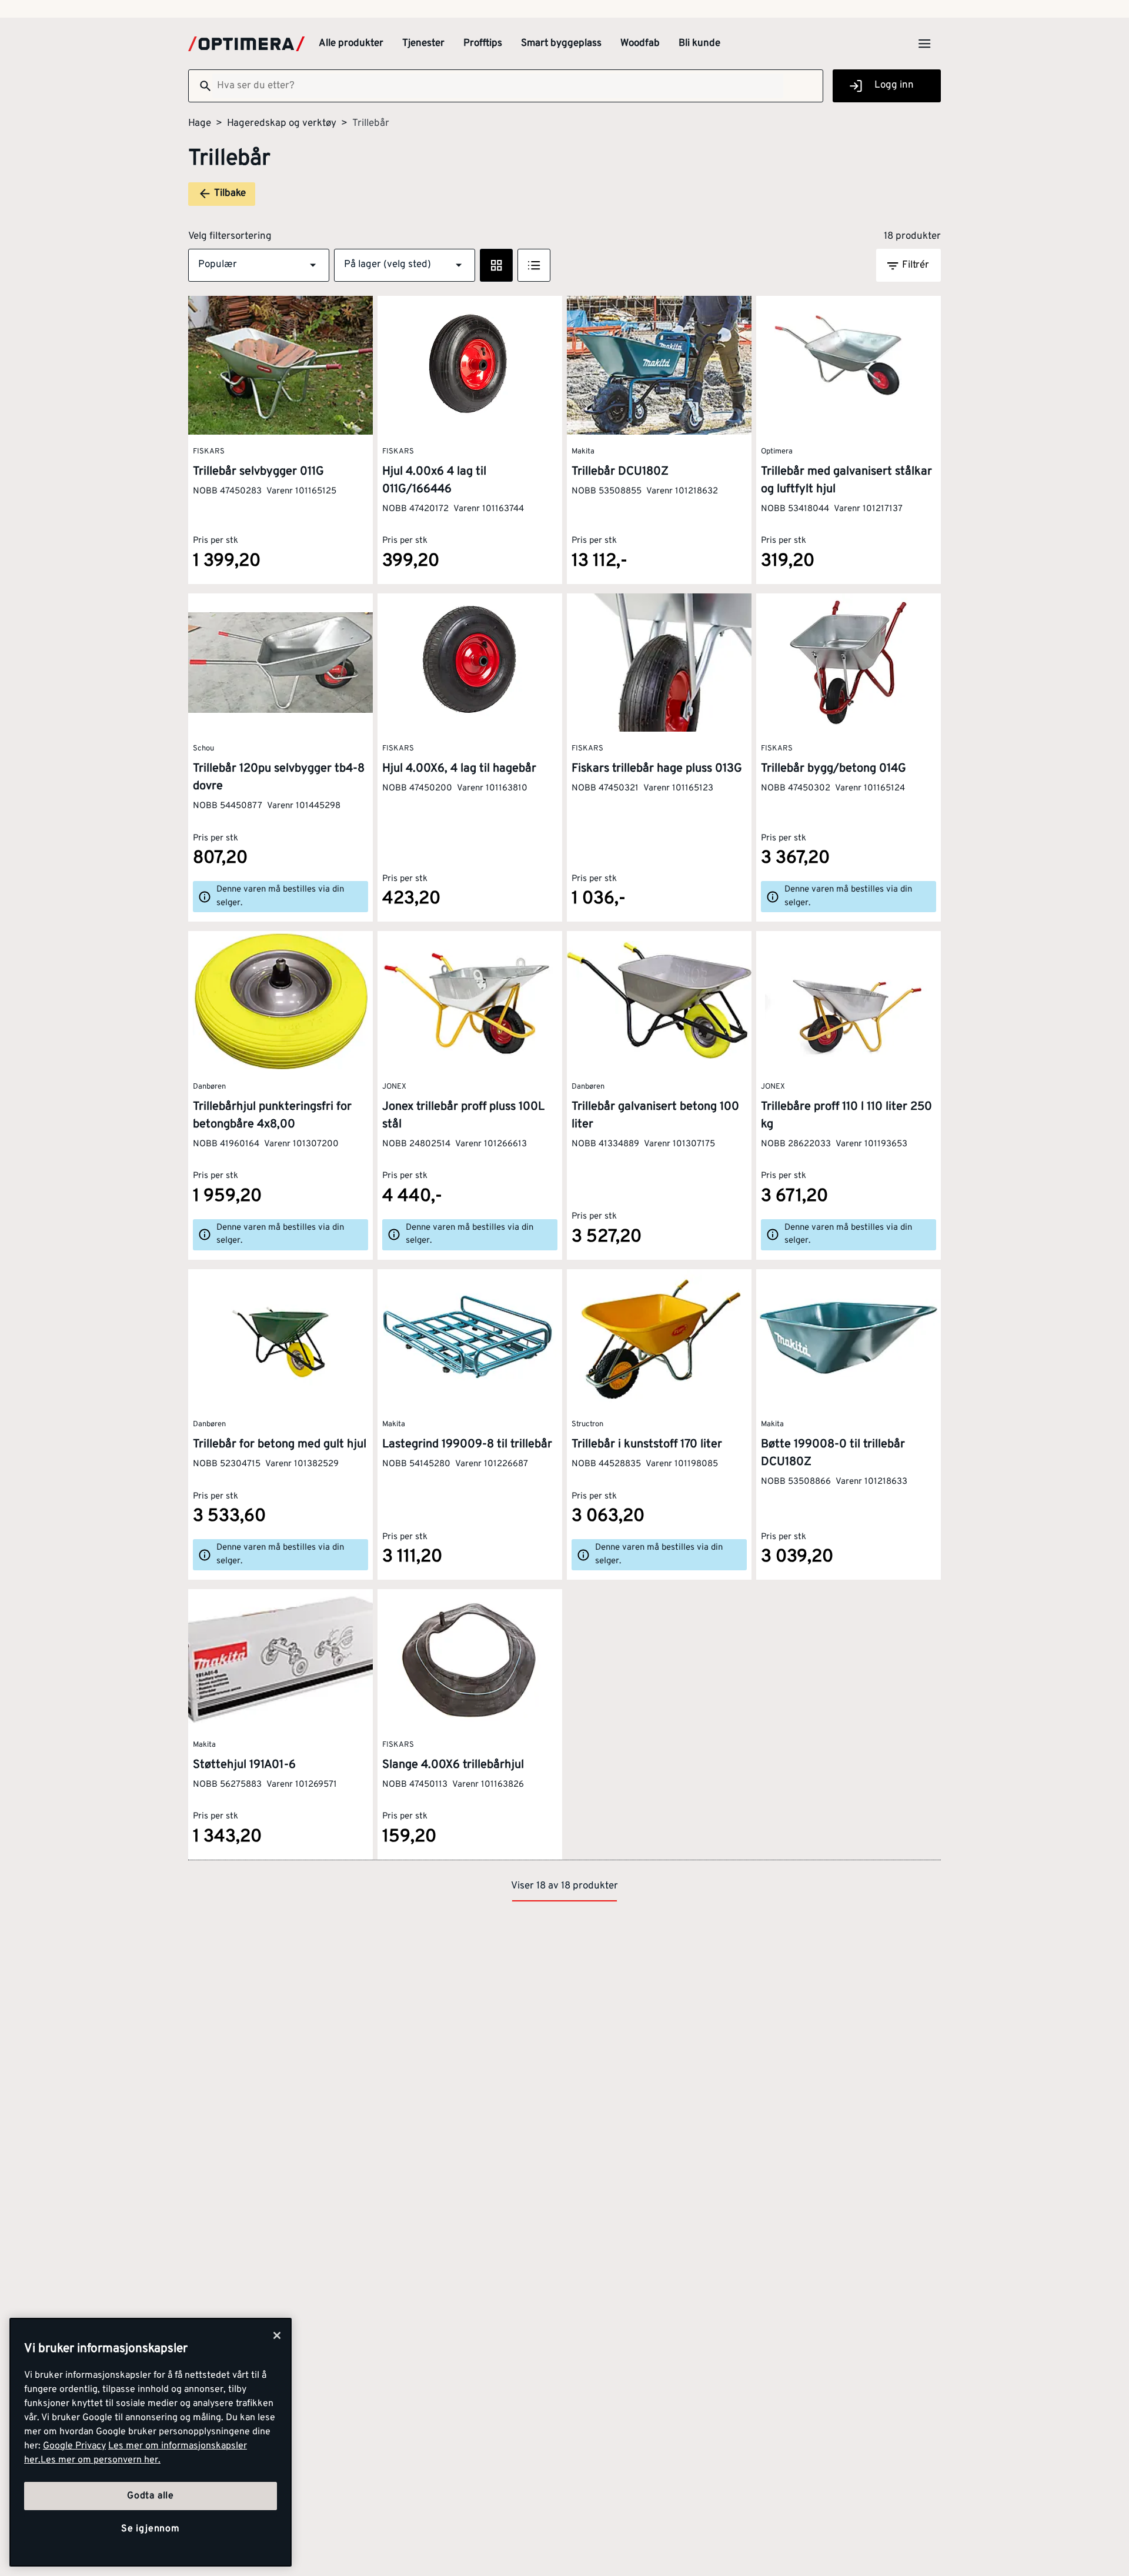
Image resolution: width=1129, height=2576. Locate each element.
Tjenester (423, 44)
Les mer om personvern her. (101, 2460)
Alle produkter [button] (351, 44)
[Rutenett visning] (496, 265)
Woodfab (640, 44)
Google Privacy (74, 2446)
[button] (259, 265)
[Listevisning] (534, 265)
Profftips (483, 44)
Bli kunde (699, 44)
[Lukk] (277, 2335)
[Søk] (201, 86)
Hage (200, 124)
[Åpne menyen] (924, 44)
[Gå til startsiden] (246, 44)
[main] (151, 2442)
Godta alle (151, 2496)
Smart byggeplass (561, 44)
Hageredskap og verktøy (282, 124)
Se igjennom (151, 2530)
